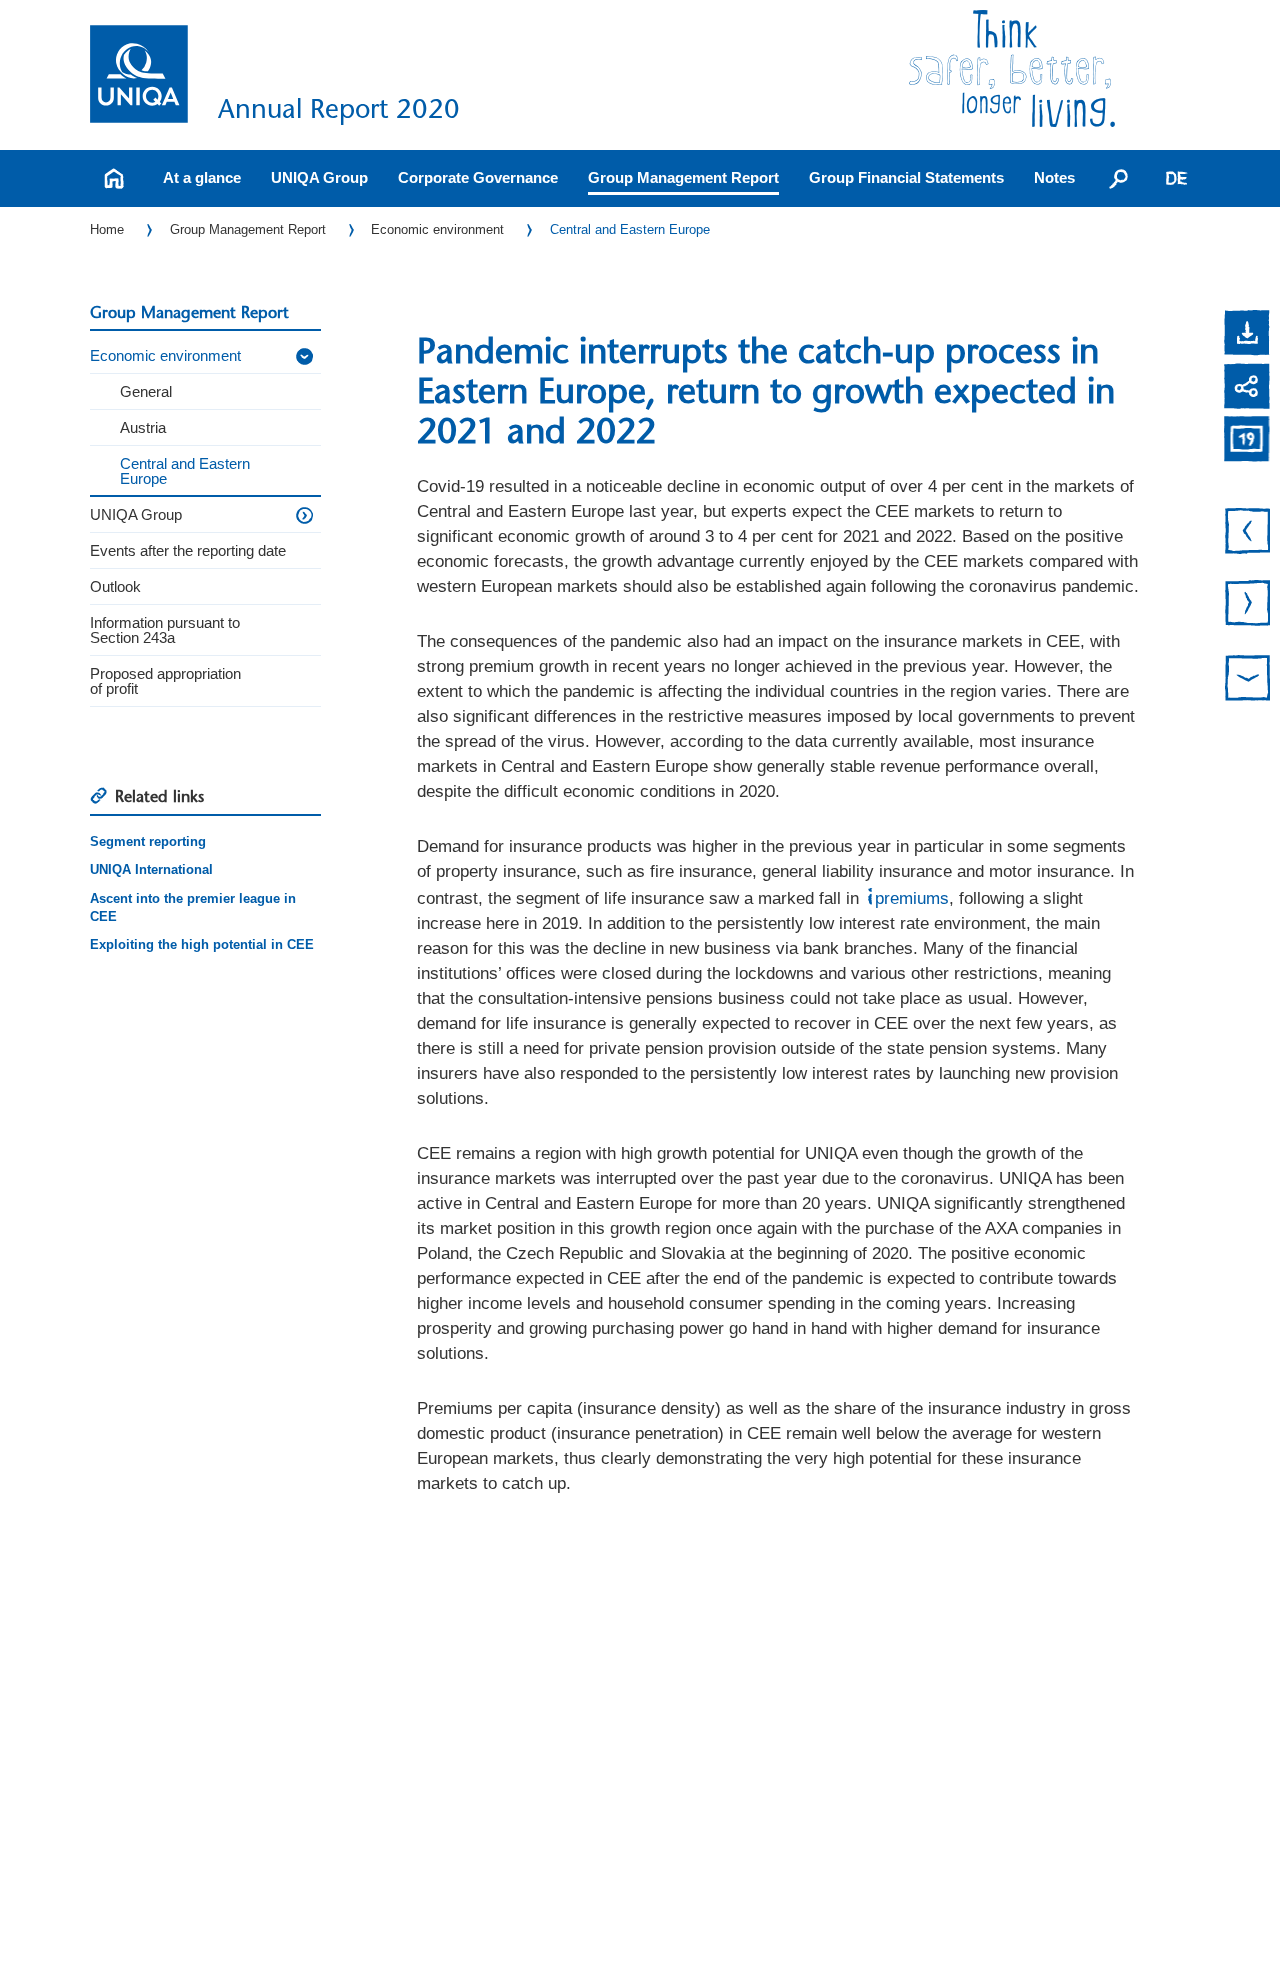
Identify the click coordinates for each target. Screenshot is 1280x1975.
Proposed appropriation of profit (165, 681)
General (146, 391)
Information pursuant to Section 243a (165, 630)
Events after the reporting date (188, 550)
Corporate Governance (478, 177)
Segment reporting (148, 841)
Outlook (115, 586)
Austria (143, 427)
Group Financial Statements (906, 177)
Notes (1054, 177)
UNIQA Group (319, 177)
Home (107, 229)
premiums (912, 898)
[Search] (1119, 178)
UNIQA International (151, 869)
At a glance (202, 177)
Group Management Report (683, 177)
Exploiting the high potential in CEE (202, 944)
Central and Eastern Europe (630, 229)
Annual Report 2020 (339, 108)
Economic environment (437, 229)
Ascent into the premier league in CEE (193, 907)
